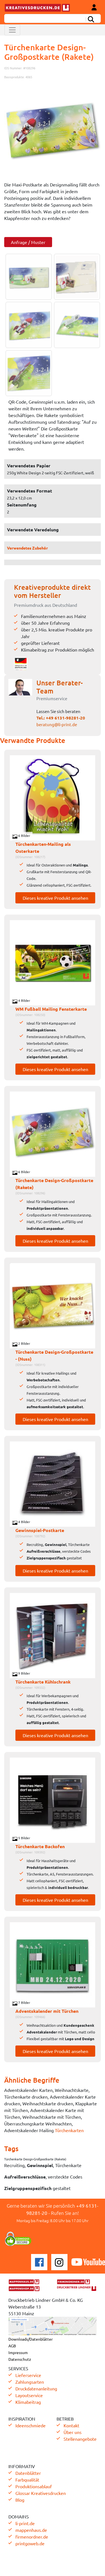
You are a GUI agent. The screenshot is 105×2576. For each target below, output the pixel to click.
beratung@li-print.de (57, 724)
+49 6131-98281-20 (66, 718)
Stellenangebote (80, 2439)
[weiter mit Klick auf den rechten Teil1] (53, 133)
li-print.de (25, 2523)
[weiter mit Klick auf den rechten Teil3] (27, 325)
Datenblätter (28, 2473)
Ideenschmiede (31, 2425)
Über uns (73, 2432)
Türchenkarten (69, 2130)
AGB (12, 2346)
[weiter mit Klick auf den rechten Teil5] (27, 373)
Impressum (18, 2352)
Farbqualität (27, 2480)
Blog (20, 2500)
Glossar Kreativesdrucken (41, 2493)
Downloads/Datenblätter (31, 2339)
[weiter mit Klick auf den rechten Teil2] (76, 277)
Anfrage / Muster (28, 242)
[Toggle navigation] (12, 30)
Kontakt (71, 2425)
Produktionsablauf (34, 2486)
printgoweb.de (30, 2543)
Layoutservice (29, 2395)
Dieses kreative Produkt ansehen (55, 898)
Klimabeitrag (28, 2402)
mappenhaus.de (31, 2530)
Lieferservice (28, 2375)
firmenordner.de (32, 2537)
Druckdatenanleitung (36, 2388)
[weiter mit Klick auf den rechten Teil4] (76, 325)
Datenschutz (20, 2359)
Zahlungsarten (30, 2382)
